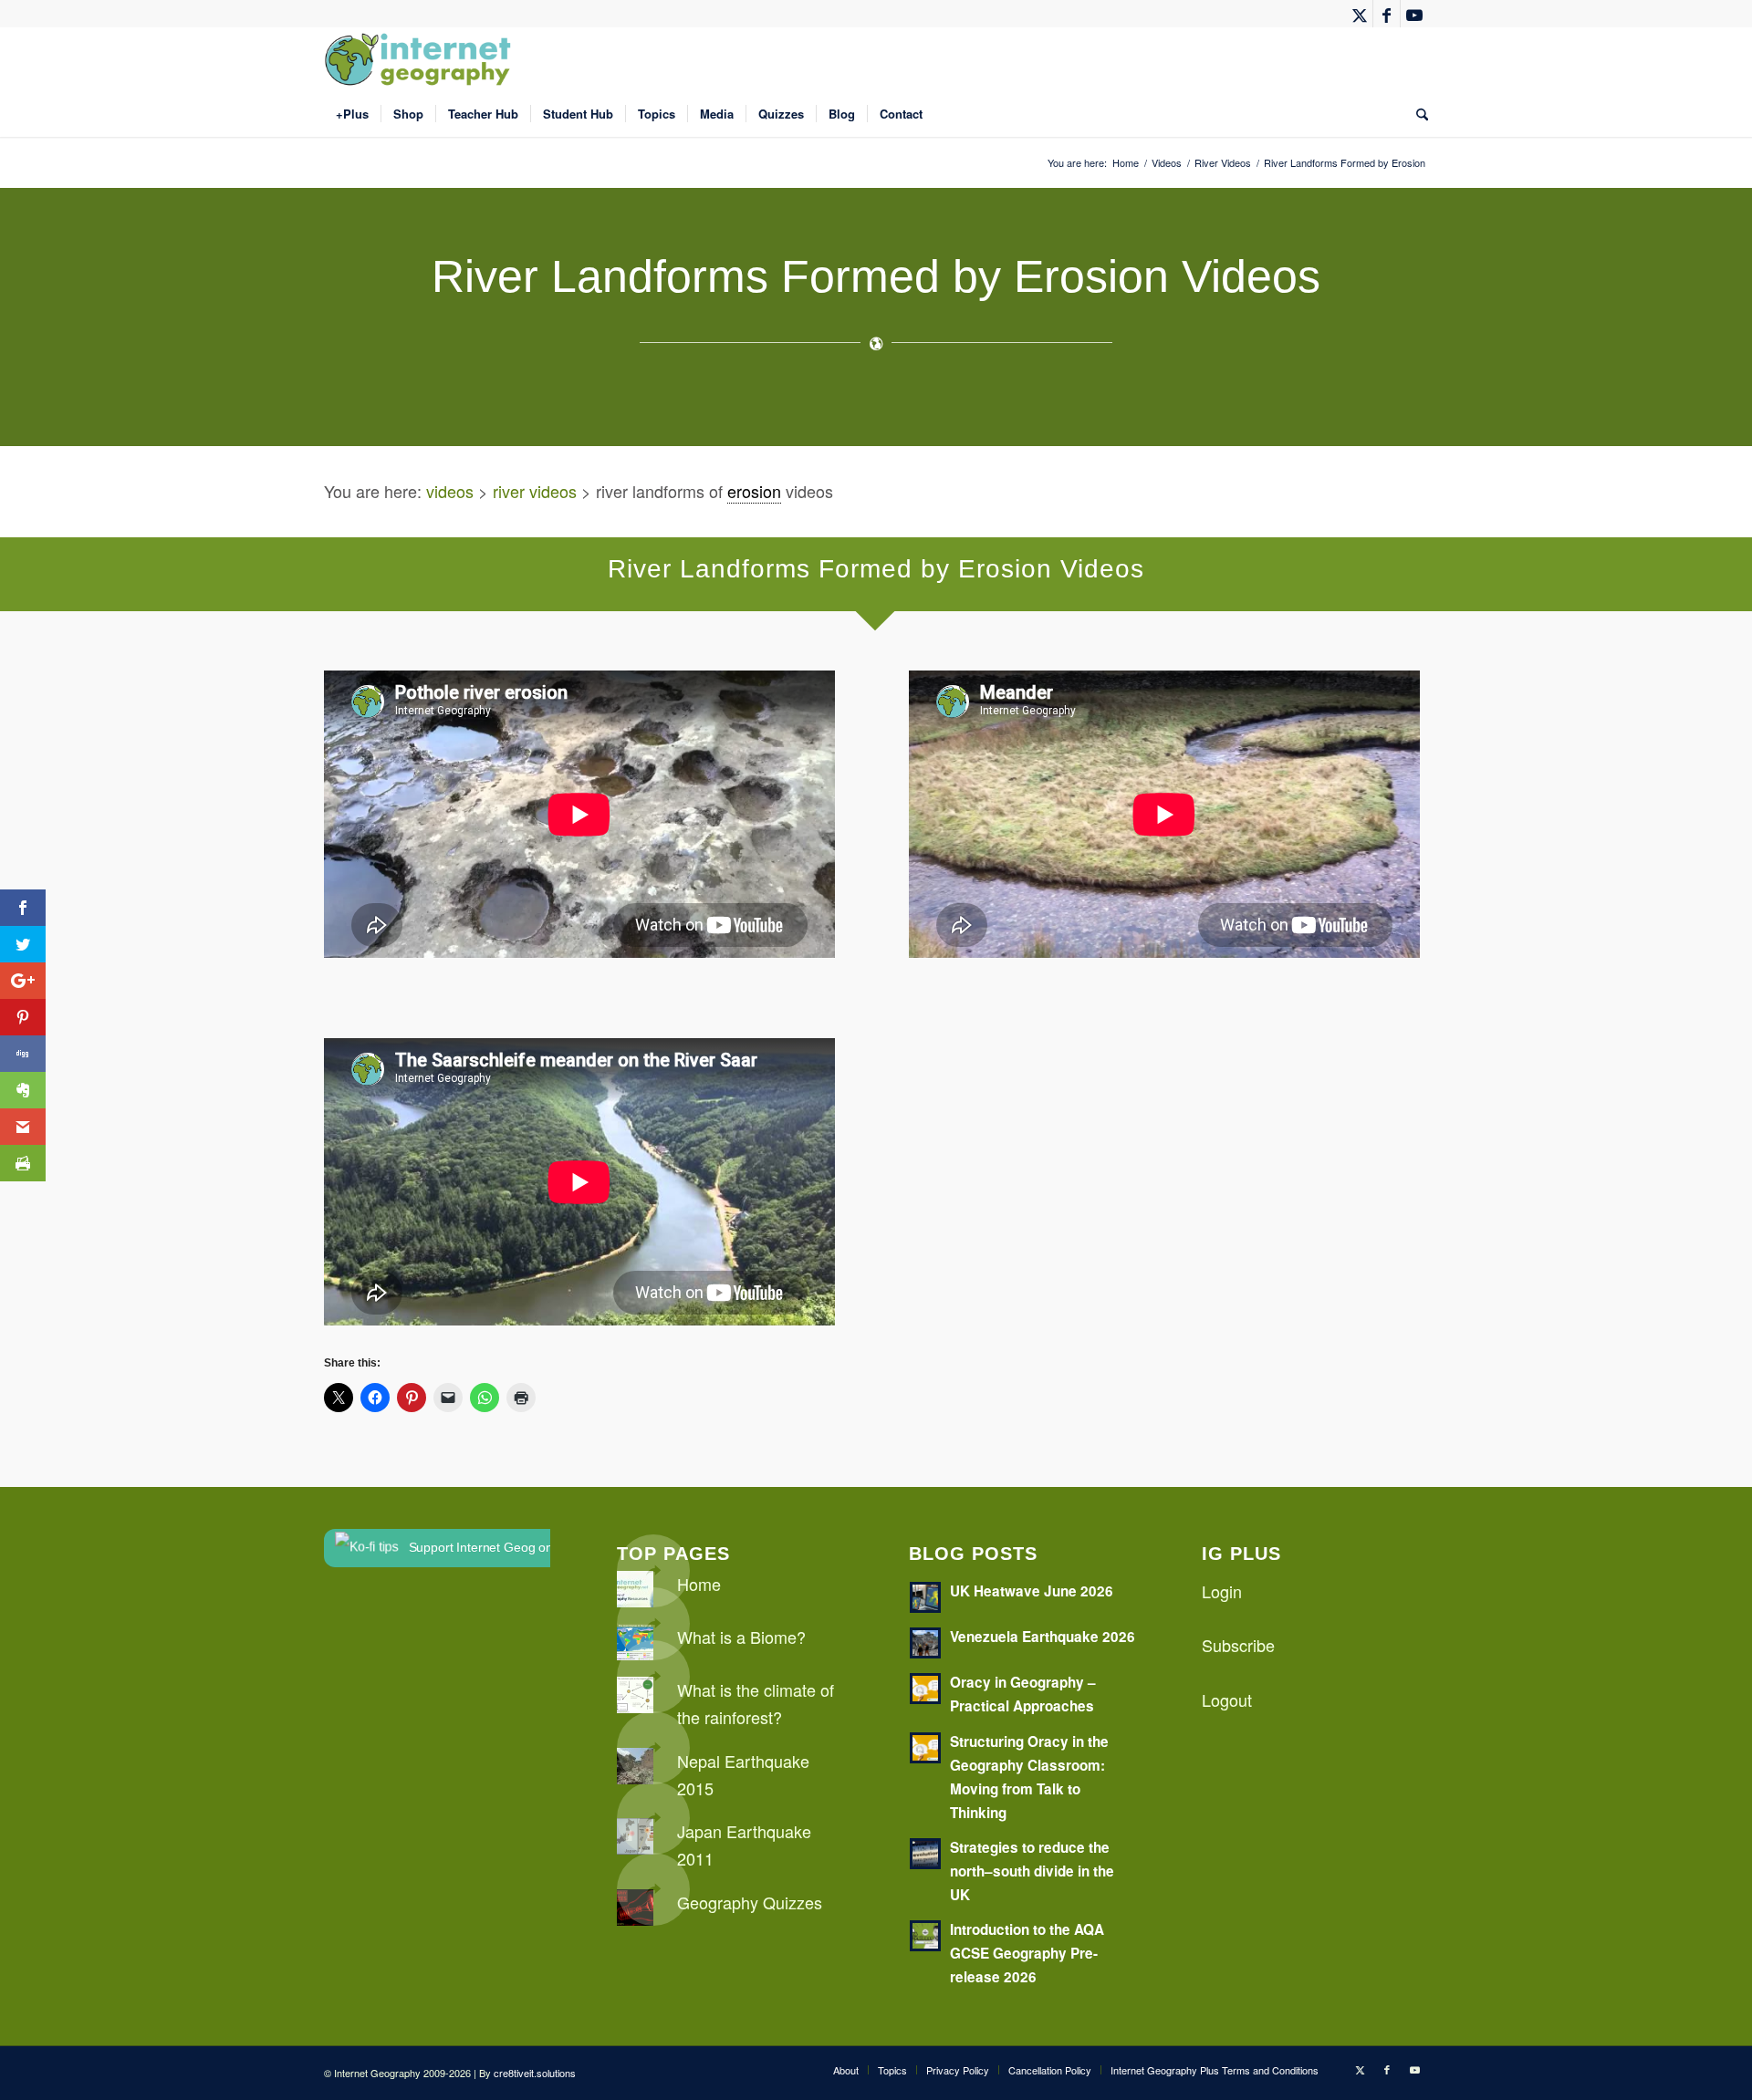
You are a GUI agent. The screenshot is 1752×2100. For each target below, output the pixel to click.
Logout (1227, 1700)
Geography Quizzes (750, 1902)
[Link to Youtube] (1414, 14)
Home (699, 1584)
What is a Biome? (741, 1637)
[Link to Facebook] (1387, 14)
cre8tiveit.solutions (535, 2073)
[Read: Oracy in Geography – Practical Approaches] (925, 1689)
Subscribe (1238, 1645)
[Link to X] (1359, 14)
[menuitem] (352, 114)
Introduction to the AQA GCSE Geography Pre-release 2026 (1027, 1953)
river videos (535, 491)
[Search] (1416, 114)
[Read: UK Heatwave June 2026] (925, 1597)
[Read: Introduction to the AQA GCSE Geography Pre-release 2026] (925, 1936)
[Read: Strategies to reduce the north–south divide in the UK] (925, 1854)
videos (450, 491)
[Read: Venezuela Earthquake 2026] (925, 1643)
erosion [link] (754, 491)
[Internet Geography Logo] (421, 59)
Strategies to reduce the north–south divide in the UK (1032, 1871)
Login (1222, 1591)
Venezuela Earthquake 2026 (1043, 1637)
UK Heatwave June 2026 (1032, 1591)
